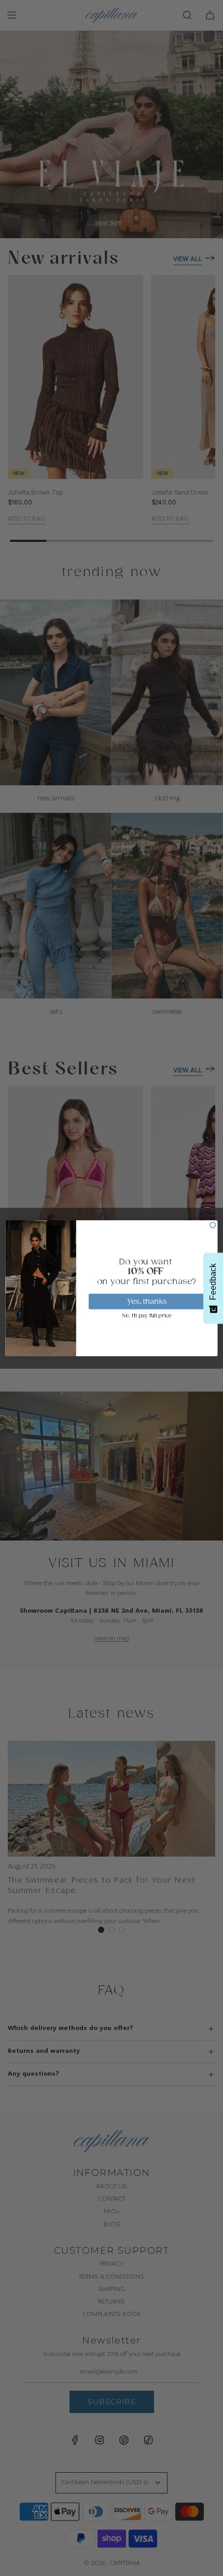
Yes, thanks (147, 1301)
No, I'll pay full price (147, 1316)
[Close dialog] (213, 1225)
